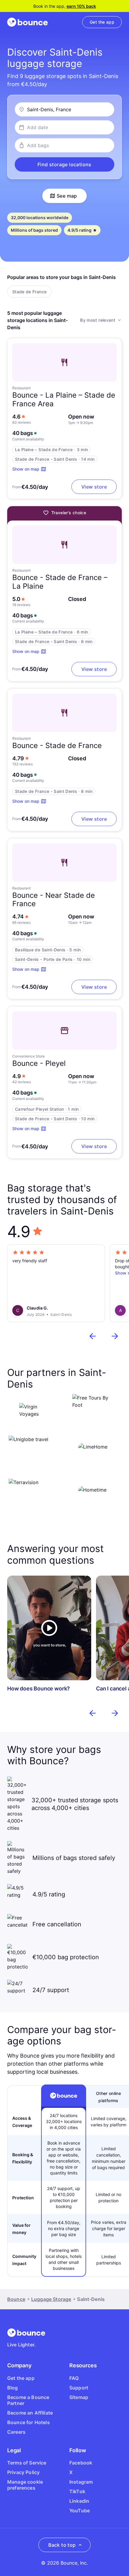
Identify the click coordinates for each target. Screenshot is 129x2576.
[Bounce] (27, 22)
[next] (115, 1336)
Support (79, 2388)
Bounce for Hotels (28, 2422)
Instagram (81, 2482)
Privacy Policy (23, 2472)
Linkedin (79, 2501)
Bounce (16, 2299)
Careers (16, 2432)
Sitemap (79, 2397)
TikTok (77, 2491)
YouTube (79, 2511)
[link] (102, 22)
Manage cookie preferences (25, 2485)
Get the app (21, 2378)
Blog (13, 2388)
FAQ (74, 2378)
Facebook (81, 2463)
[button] (64, 164)
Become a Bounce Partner (28, 2400)
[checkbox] (29, 292)
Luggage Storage (51, 2299)
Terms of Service (27, 2463)
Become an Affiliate (30, 2413)
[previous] (93, 1336)
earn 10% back (81, 6)
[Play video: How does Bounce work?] (49, 1628)
